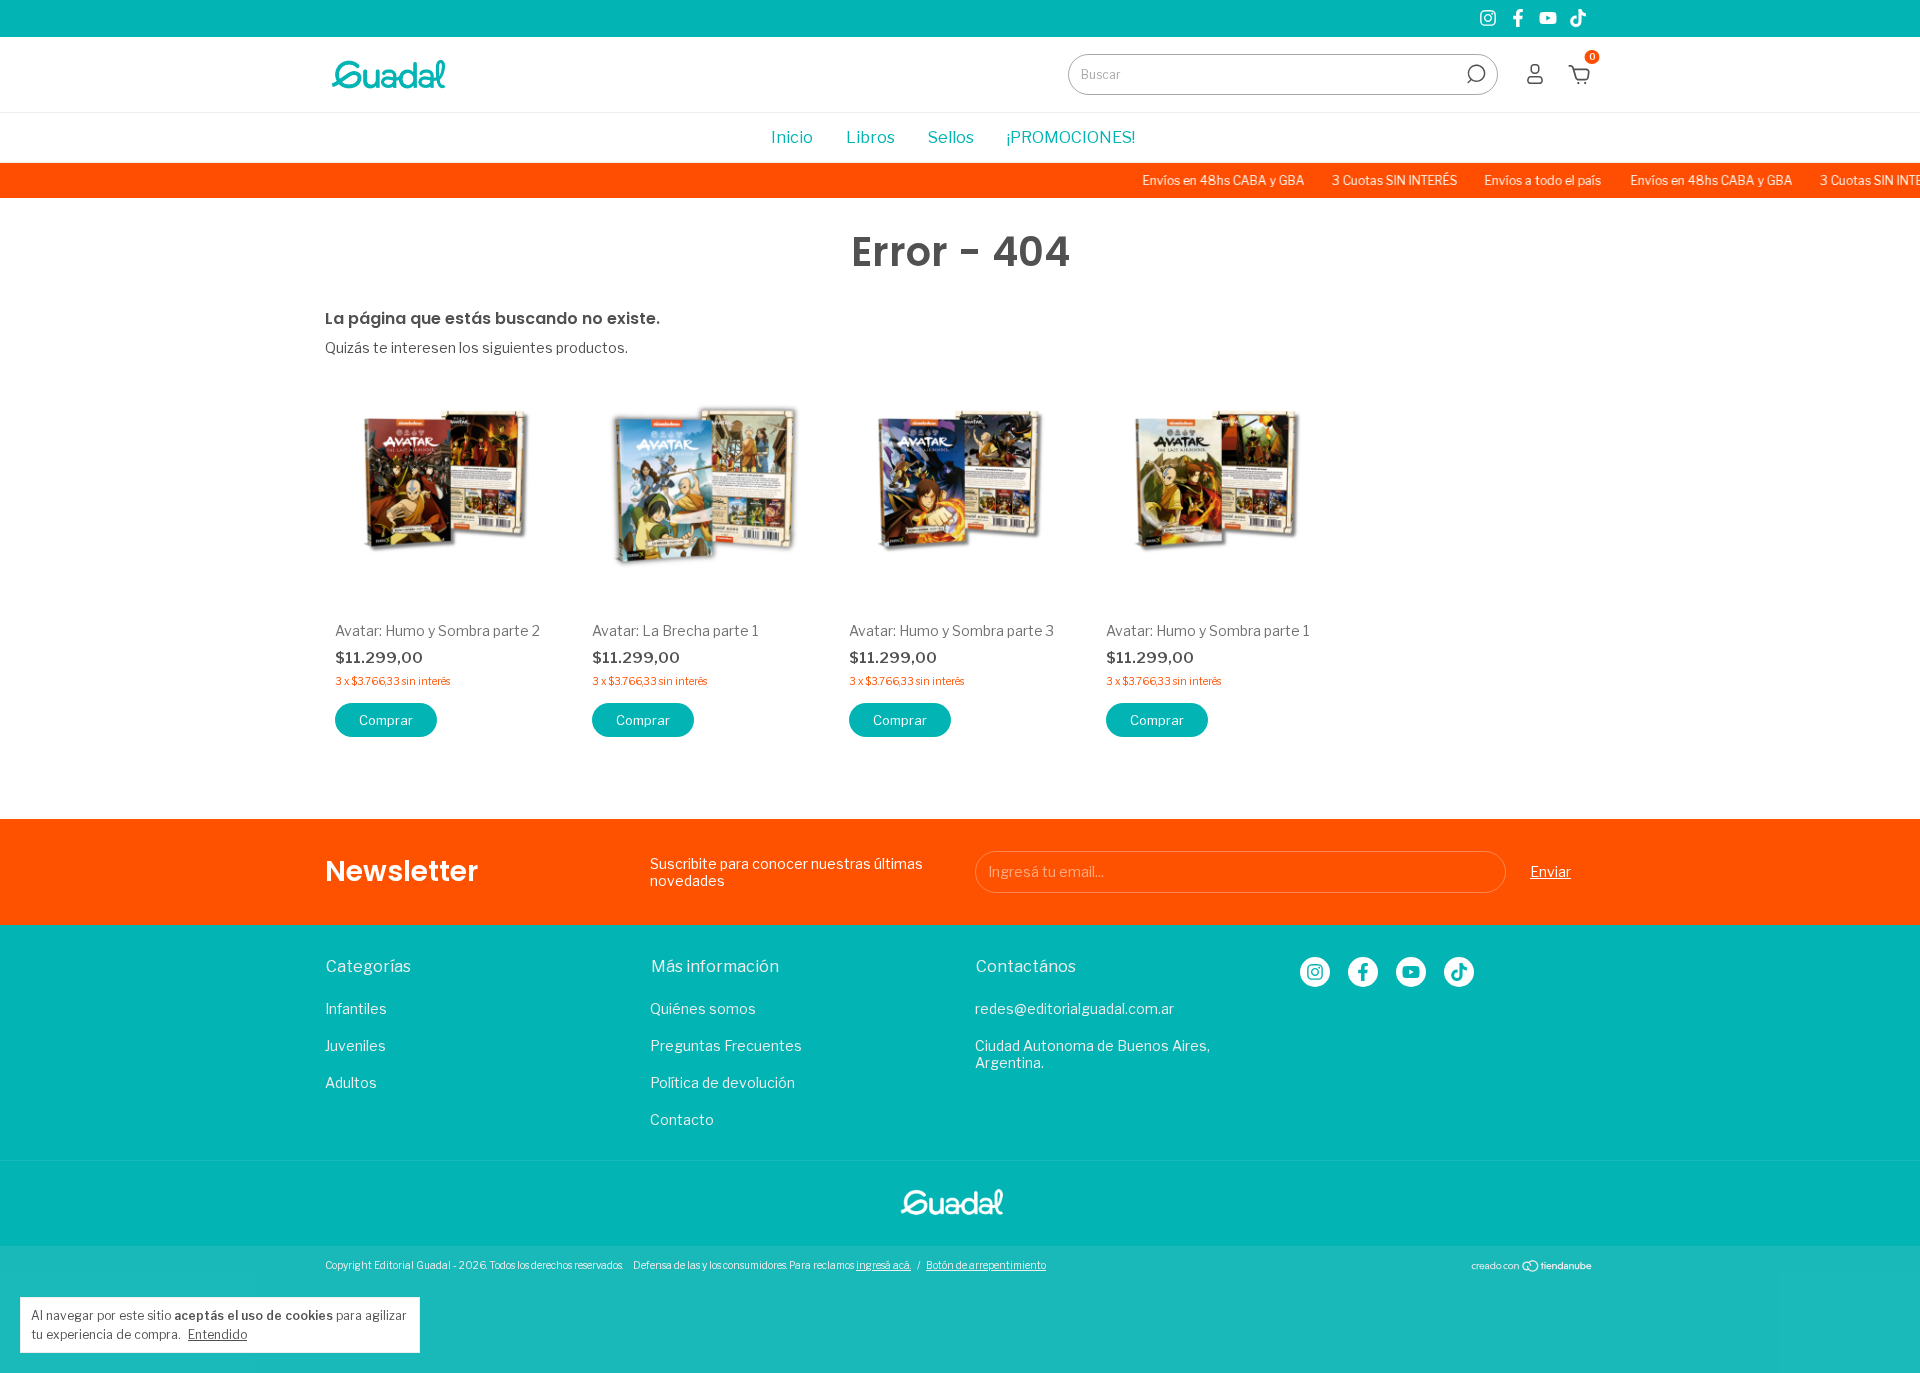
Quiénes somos (703, 1008)
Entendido (217, 1334)
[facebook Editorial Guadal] (1520, 18)
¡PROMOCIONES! (1071, 137)
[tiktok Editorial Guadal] (1578, 18)
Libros (870, 137)
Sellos (951, 137)
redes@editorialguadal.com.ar (1074, 1008)
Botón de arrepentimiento (986, 1265)
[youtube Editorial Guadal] (1550, 18)
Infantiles (356, 1008)
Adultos (351, 1082)
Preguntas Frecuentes (726, 1045)
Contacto (682, 1119)
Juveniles (355, 1045)
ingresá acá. (883, 1265)
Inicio (792, 137)
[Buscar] (1474, 74)
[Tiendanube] (1532, 1267)
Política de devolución (722, 1082)
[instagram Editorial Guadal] (1490, 18)
